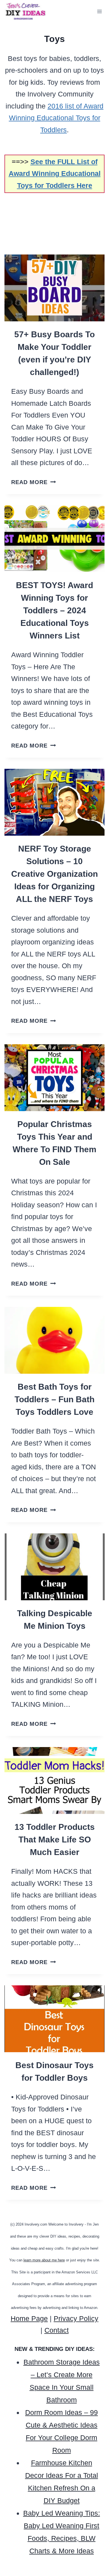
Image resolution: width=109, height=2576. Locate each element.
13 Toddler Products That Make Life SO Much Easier (55, 1840)
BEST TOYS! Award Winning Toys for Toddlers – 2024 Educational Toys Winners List (54, 610)
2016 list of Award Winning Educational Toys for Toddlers (56, 118)
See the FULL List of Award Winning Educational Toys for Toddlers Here (55, 174)
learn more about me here (44, 2260)
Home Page (29, 2318)
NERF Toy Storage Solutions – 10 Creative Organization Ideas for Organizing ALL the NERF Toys (54, 874)
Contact (57, 2330)
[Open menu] (99, 12)
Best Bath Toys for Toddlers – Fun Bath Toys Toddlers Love (54, 1399)
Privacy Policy (76, 2318)
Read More (34, 482)
